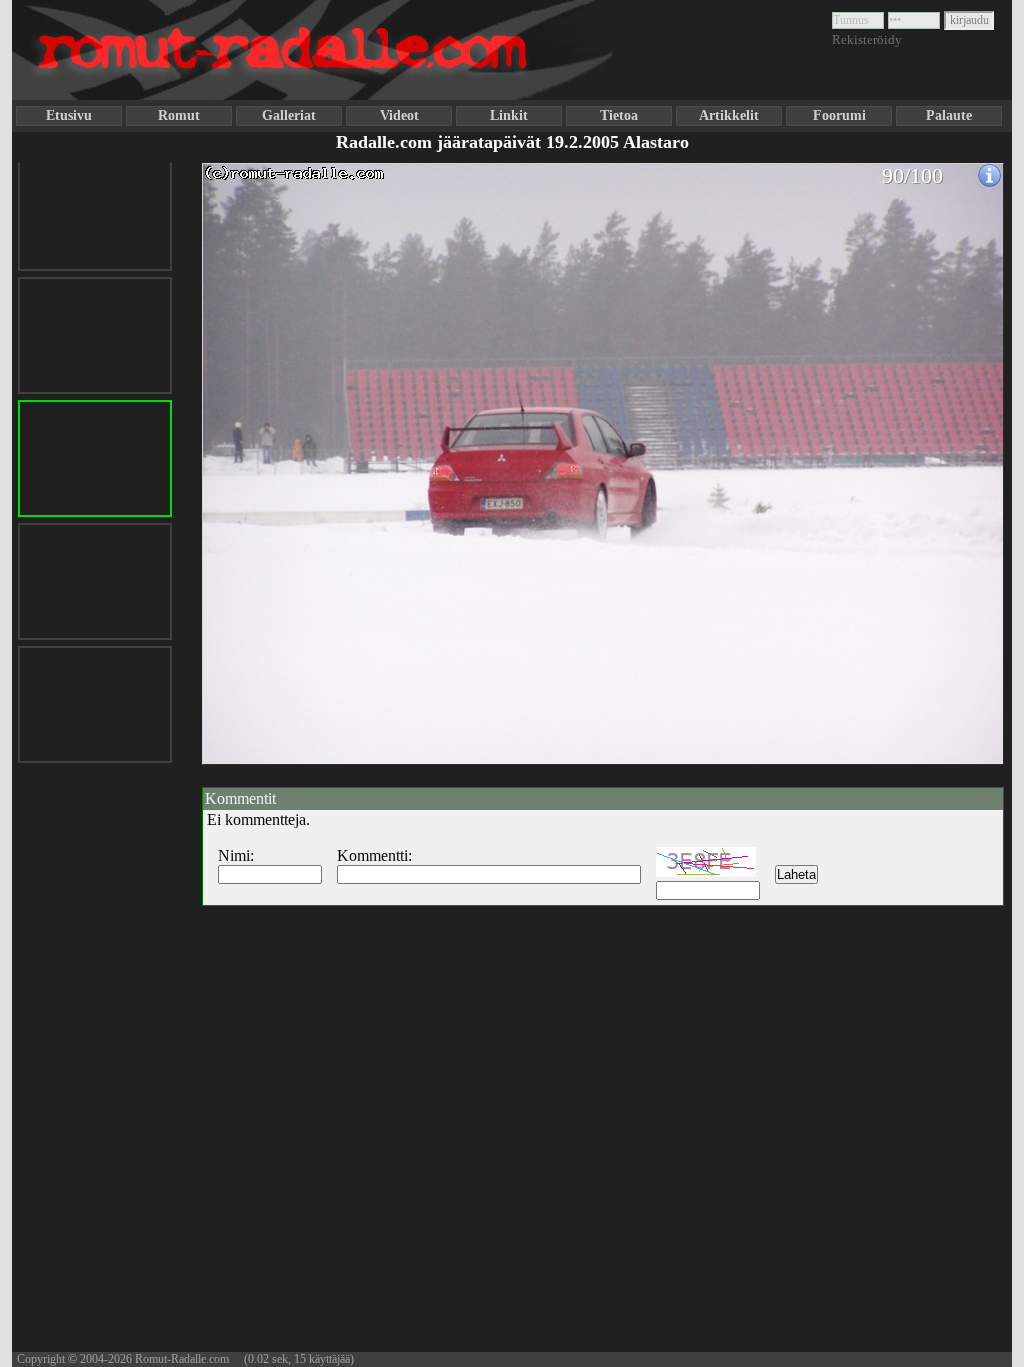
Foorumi (839, 115)
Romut (179, 115)
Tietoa (619, 115)
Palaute (949, 115)
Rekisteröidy (867, 39)
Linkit (509, 115)
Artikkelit (729, 115)
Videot (399, 115)
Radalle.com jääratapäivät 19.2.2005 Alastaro (512, 142)
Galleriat (289, 115)
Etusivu (69, 115)
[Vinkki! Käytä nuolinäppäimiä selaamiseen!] (242, 453)
